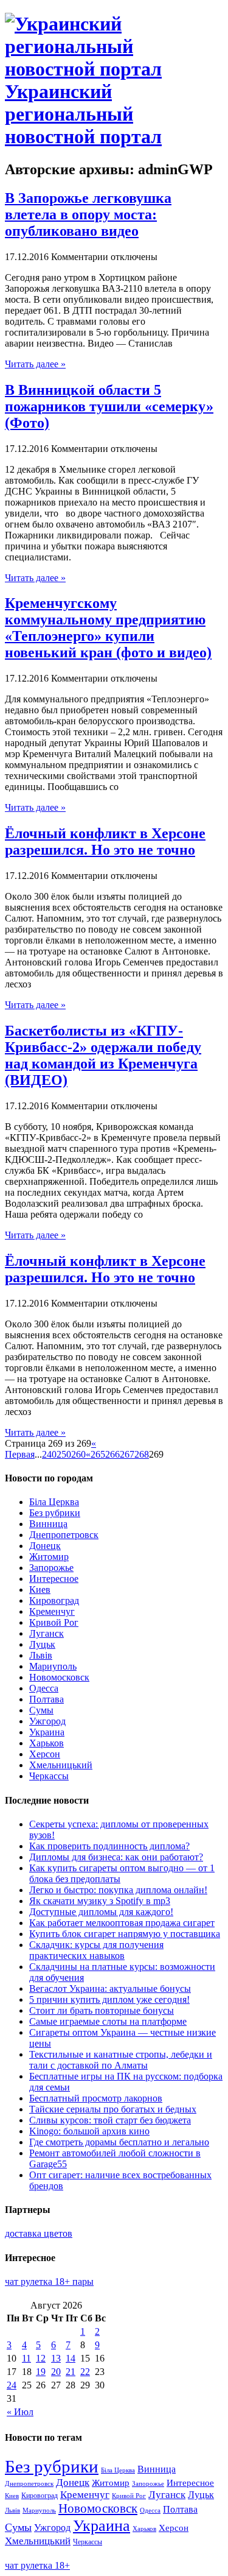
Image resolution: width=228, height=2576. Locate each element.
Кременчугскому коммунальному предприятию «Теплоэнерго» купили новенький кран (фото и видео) (108, 628)
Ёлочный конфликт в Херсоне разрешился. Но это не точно (105, 842)
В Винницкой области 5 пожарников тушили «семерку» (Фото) (109, 406)
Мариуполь (53, 1666)
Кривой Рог (54, 1622)
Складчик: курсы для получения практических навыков (96, 1950)
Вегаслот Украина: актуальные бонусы (110, 1988)
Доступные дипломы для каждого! (101, 1912)
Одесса (44, 1688)
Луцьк (42, 1644)
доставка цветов (39, 2233)
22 (85, 2372)
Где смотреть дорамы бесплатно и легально (119, 2142)
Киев (40, 1590)
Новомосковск (59, 1677)
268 (142, 1454)
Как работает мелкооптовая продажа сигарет (122, 1923)
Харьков (47, 1743)
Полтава (47, 1699)
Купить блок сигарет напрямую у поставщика (125, 1934)
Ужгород (47, 1721)
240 (49, 1454)
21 (71, 2372)
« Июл (20, 2412)
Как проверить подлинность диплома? (109, 1846)
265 (98, 1454)
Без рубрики (55, 1513)
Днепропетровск (64, 1535)
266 (112, 1454)
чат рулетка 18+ (37, 2565)
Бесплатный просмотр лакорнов (96, 2098)
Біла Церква (54, 1502)
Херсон (45, 1754)
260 (78, 1454)
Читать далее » (35, 364)
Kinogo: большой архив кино (89, 2131)
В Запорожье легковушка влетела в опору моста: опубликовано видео (88, 214)
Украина (47, 1732)
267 (127, 1454)
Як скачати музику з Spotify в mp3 (100, 1901)
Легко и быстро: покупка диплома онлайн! (118, 1890)
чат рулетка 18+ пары (49, 2281)
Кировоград (54, 1600)
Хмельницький (61, 1765)
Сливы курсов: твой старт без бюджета (110, 2120)
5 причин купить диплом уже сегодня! (109, 1999)
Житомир (49, 1557)
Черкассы (49, 1776)
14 (71, 2358)
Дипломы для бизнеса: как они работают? (116, 1857)
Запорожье (51, 1568)
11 (26, 2358)
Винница (48, 1524)
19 (41, 2372)
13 (56, 2358)
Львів (41, 1655)
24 (12, 2385)
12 (41, 2358)
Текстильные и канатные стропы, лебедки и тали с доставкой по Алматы (121, 2060)
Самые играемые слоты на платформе (108, 2021)
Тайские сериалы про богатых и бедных (113, 2109)
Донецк (45, 1546)
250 (64, 1454)
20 (56, 2372)
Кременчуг (52, 1611)
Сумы (41, 1710)
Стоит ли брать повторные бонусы (102, 2010)
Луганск (47, 1633)
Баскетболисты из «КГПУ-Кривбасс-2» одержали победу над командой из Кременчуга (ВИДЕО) (103, 1055)
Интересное (54, 1579)
